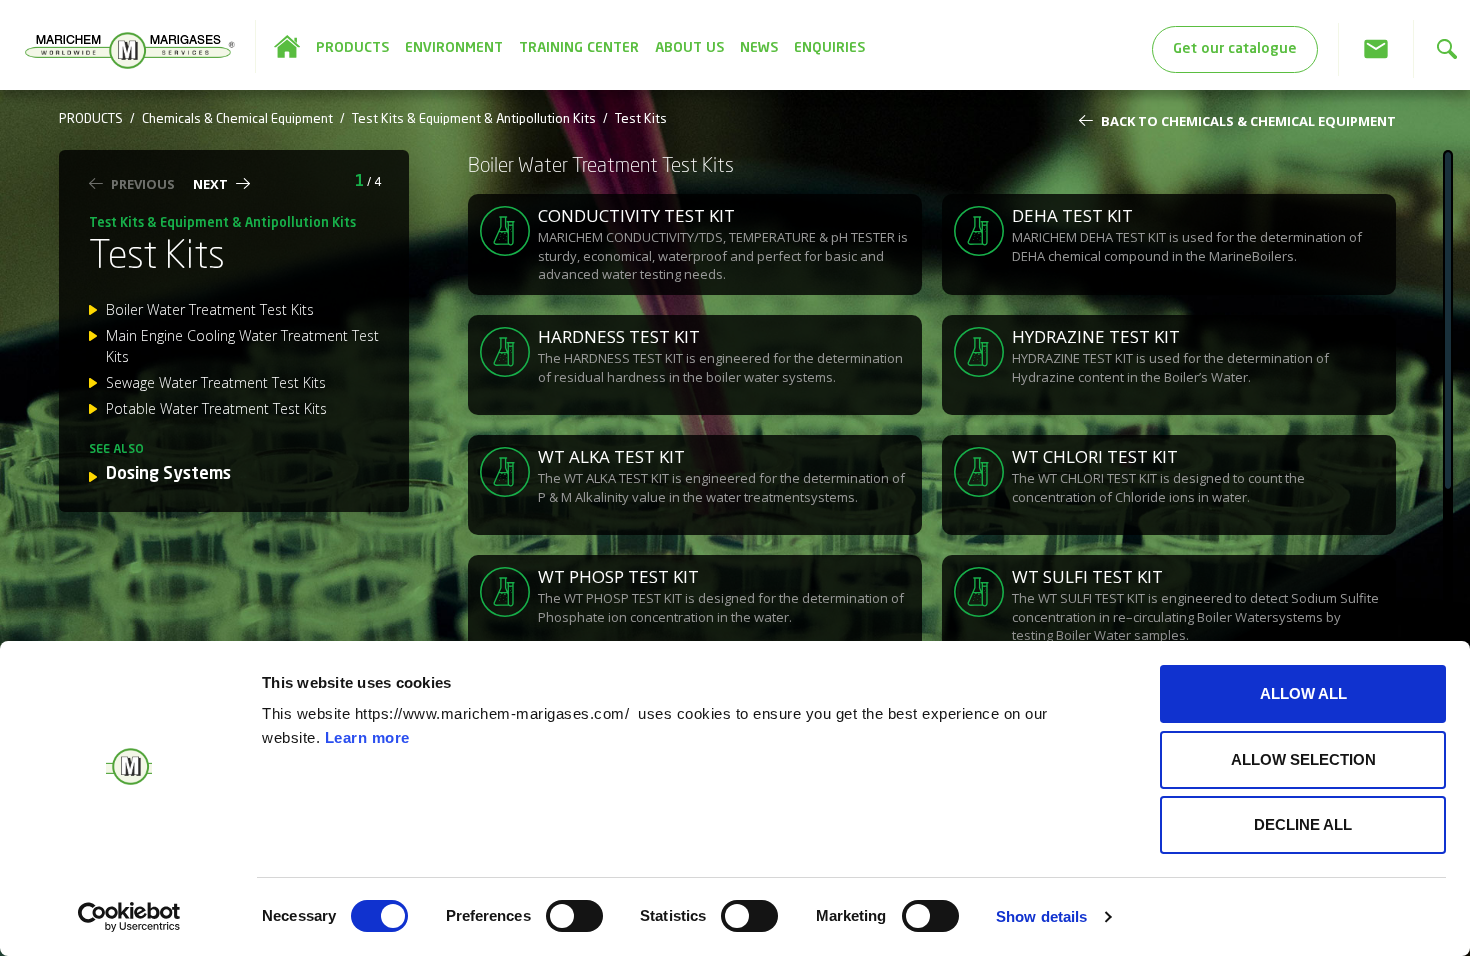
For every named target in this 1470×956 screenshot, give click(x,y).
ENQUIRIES (829, 48)
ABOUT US (689, 48)
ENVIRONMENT (454, 48)
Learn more (367, 737)
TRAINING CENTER (579, 48)
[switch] (574, 916)
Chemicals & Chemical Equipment (237, 119)
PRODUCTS (352, 48)
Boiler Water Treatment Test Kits (210, 309)
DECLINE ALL (1303, 824)
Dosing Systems (168, 474)
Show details (1041, 916)
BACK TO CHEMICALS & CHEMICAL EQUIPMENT (1248, 121)
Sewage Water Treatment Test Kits (216, 382)
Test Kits (641, 119)
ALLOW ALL (1303, 693)
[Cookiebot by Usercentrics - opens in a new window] (129, 917)
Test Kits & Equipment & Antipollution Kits (474, 119)
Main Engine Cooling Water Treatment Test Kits (242, 346)
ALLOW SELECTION (1303, 759)
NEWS (759, 48)
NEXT (210, 184)
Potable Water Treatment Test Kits (216, 408)
